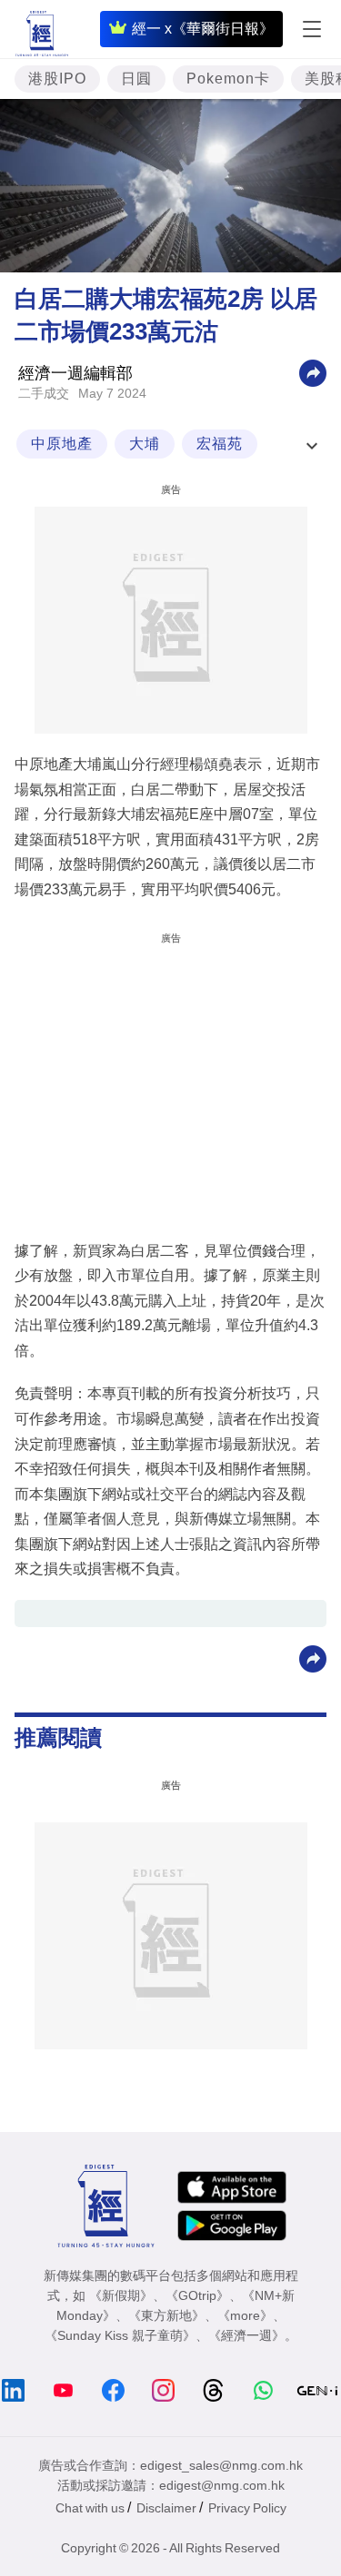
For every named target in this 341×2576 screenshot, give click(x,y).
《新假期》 (121, 2295)
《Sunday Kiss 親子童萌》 (120, 2335)
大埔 (145, 444)
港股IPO (57, 79)
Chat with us (90, 2508)
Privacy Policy (247, 2508)
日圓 (136, 79)
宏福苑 (220, 444)
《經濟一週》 (246, 2335)
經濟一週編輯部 (75, 373)
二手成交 (44, 393)
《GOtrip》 (197, 2295)
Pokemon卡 (228, 79)
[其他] (313, 372)
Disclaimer (166, 2508)
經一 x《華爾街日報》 (203, 29)
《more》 (245, 2315)
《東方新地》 (166, 2315)
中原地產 (62, 444)
